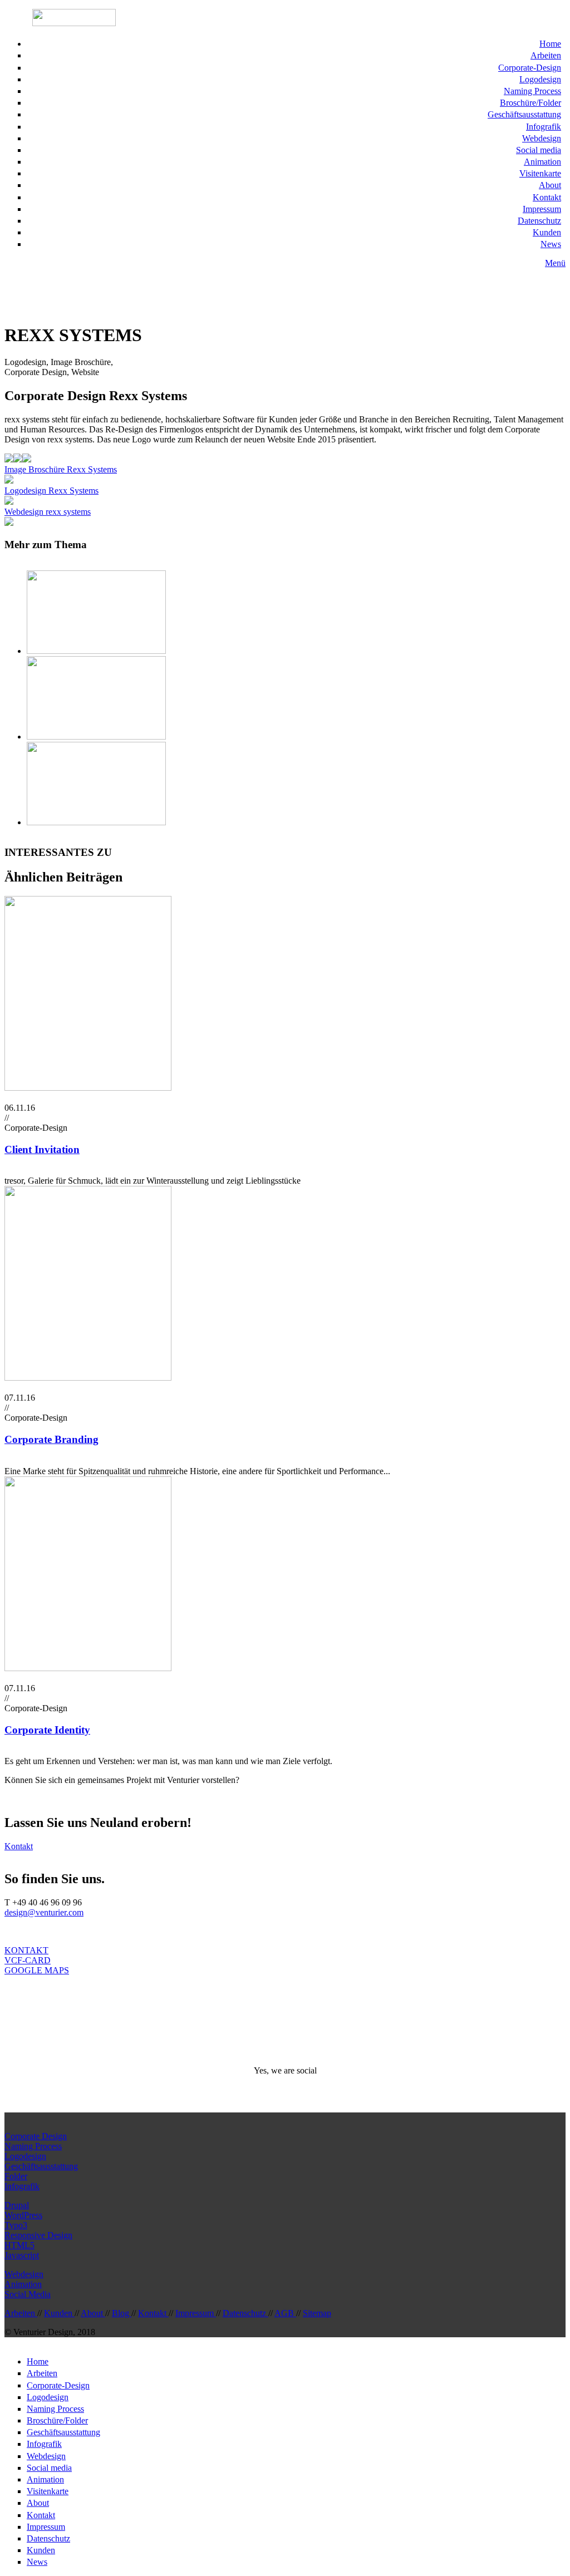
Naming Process (532, 91)
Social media (539, 150)
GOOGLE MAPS (37, 1970)
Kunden (547, 232)
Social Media (28, 2294)
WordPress (23, 2215)
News (551, 244)
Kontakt (547, 197)
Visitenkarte (540, 173)
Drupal (17, 2205)
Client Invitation (42, 1149)
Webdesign (542, 138)
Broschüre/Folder (530, 103)
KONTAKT (26, 1950)
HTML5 (19, 2245)
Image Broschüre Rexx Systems (61, 469)
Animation (542, 162)
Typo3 (16, 2225)
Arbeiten (546, 55)
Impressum (542, 209)
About (550, 185)
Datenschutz (539, 221)
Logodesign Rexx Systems (51, 491)
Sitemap (317, 2313)
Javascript (22, 2255)
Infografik (544, 127)
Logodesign (540, 79)
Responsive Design (38, 2235)
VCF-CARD (28, 1960)
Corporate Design (36, 2136)
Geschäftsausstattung (524, 114)
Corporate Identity (47, 1730)
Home (550, 44)
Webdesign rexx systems (48, 512)
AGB (285, 2313)
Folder (16, 2176)
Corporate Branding (51, 1439)
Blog (122, 2313)
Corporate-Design (530, 68)
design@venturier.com (44, 1912)
